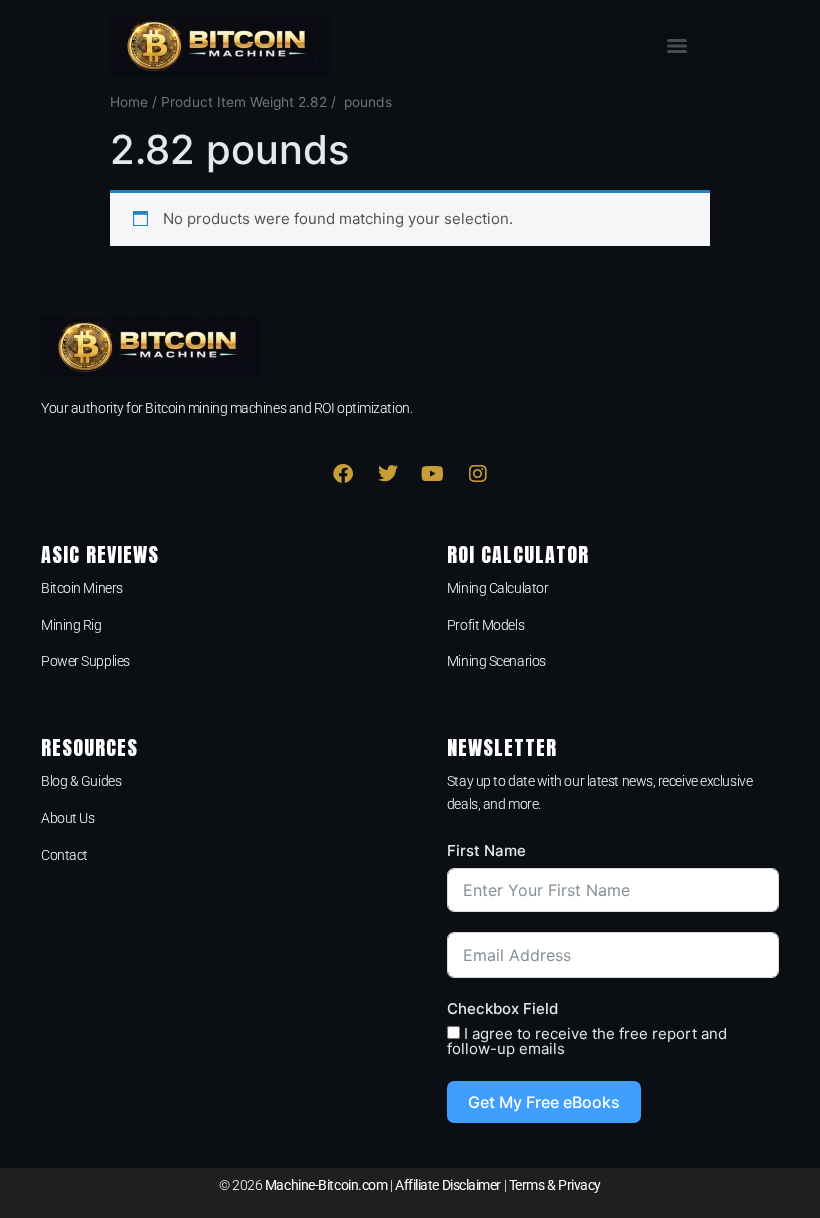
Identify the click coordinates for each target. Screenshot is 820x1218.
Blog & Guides (81, 781)
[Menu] (677, 46)
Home (129, 102)
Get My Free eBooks (544, 1102)
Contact (64, 855)
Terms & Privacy (555, 1185)
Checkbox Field (502, 1008)
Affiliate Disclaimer (448, 1185)
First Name (486, 850)
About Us (67, 818)
